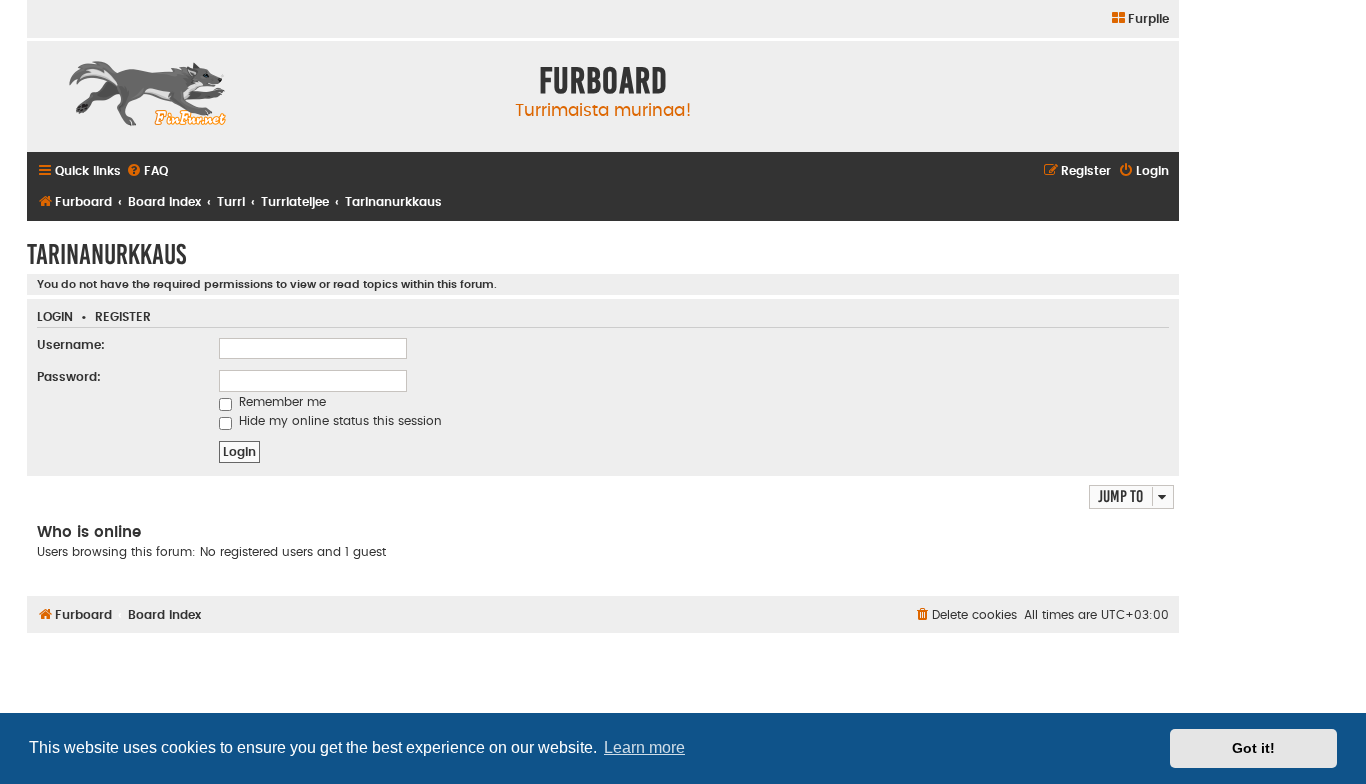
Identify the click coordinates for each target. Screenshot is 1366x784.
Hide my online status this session (338, 421)
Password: (69, 377)
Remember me (280, 402)
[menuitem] (1139, 19)
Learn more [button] (644, 747)
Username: (71, 345)
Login (55, 317)
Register (123, 317)
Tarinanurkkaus (106, 254)
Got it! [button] (1253, 748)
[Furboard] (147, 96)
